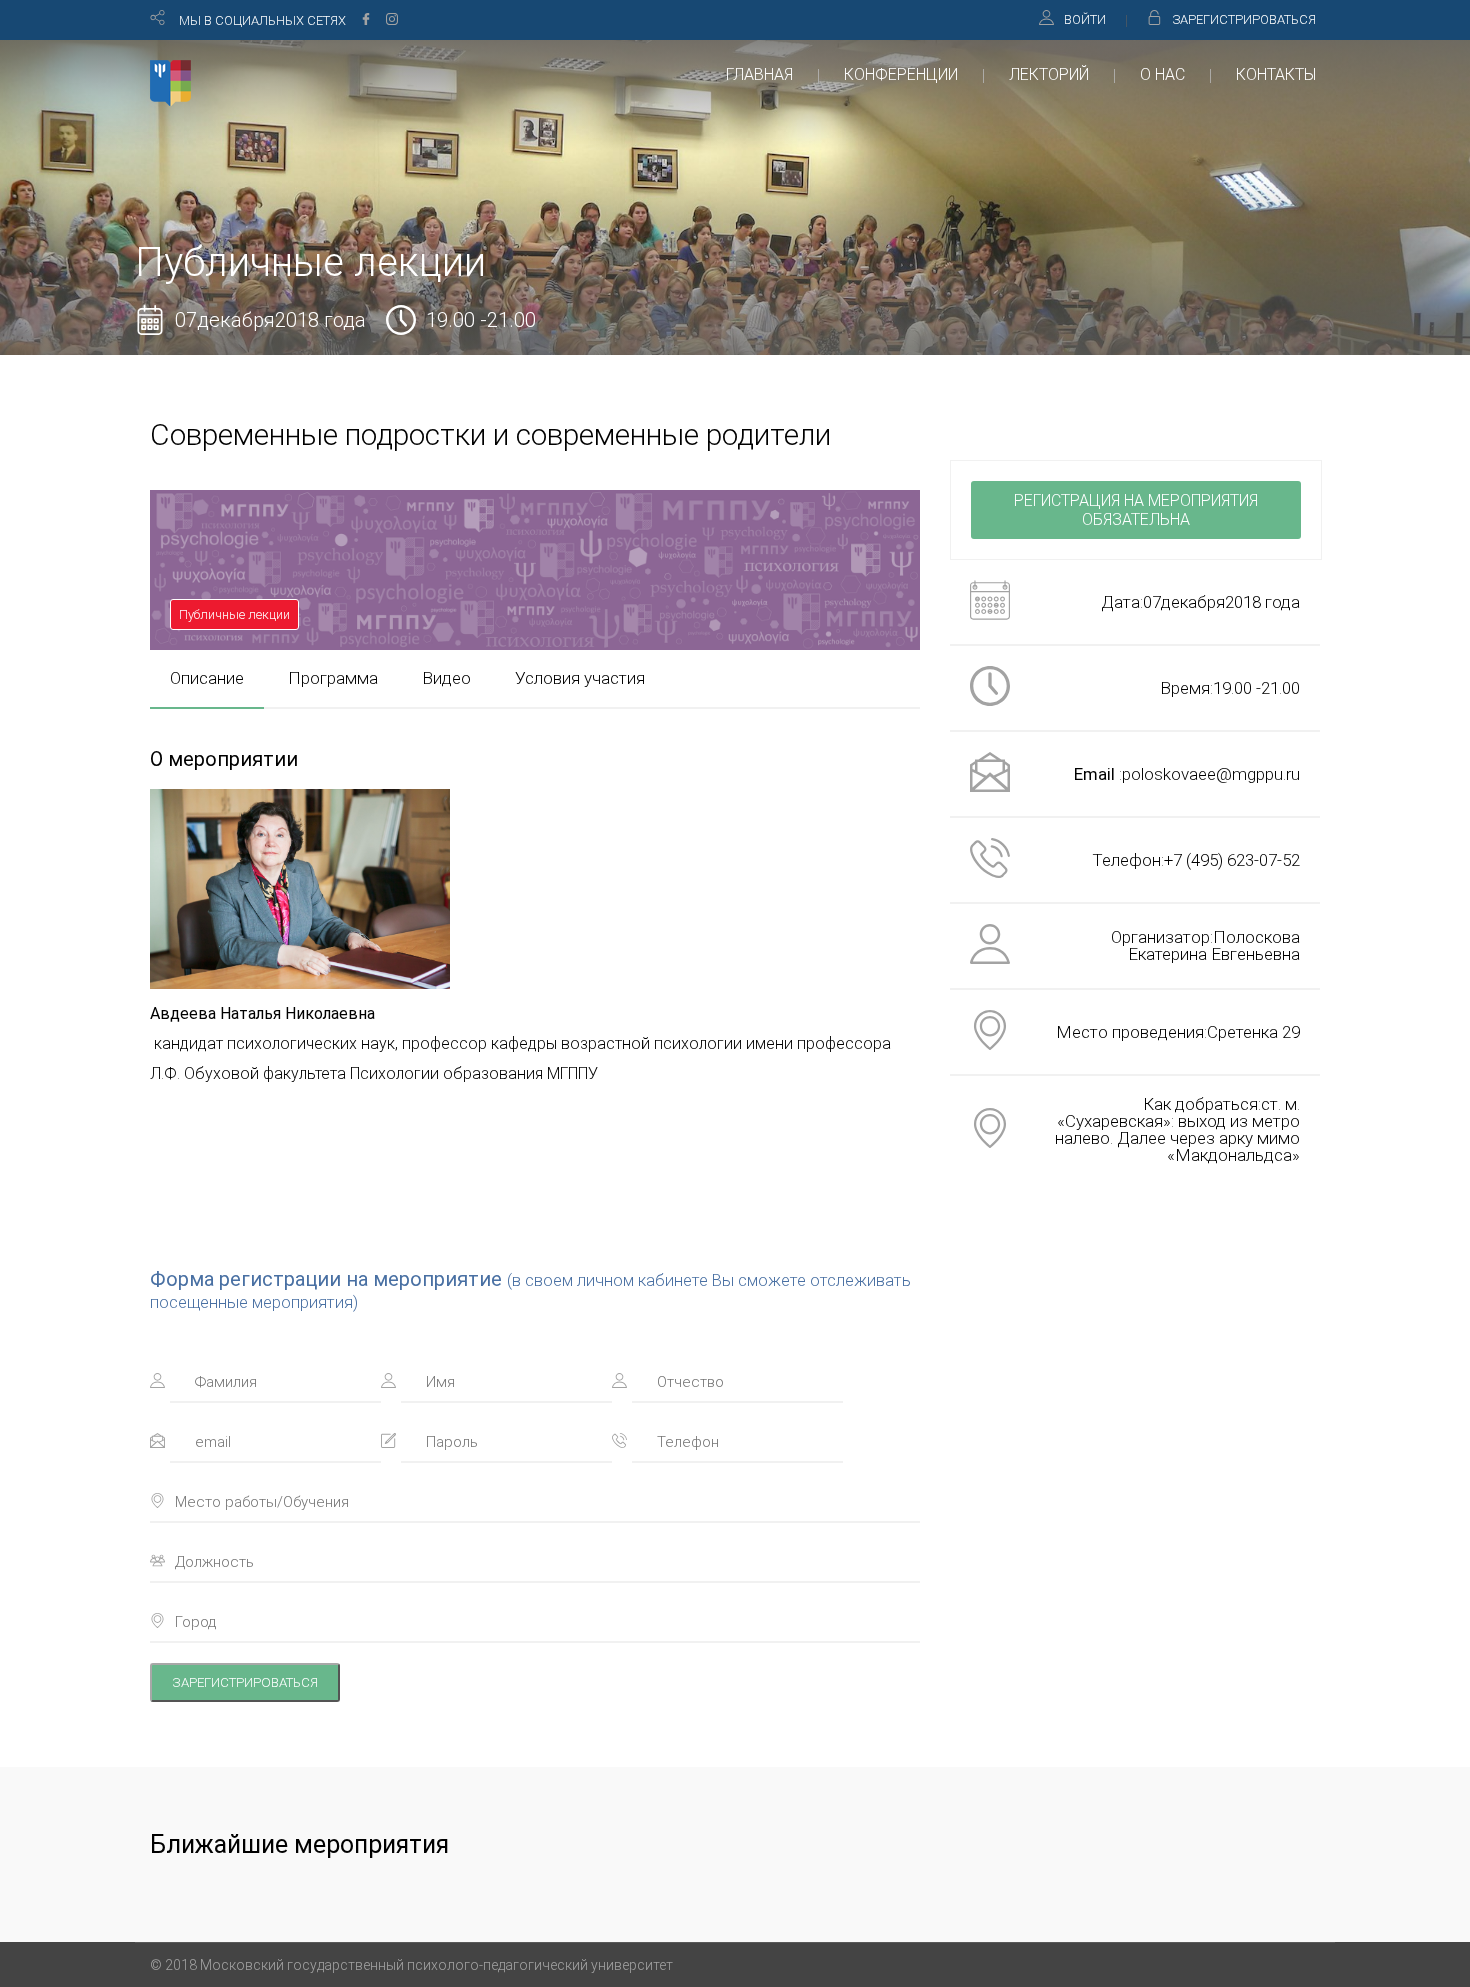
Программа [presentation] (333, 678)
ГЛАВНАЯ (759, 74)
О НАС (1162, 74)
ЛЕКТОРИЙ (1049, 74)
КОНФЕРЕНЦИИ (901, 74)
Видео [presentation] (446, 678)
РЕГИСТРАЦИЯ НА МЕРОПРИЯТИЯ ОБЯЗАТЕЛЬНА (1136, 510)
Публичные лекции (234, 614)
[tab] (207, 678)
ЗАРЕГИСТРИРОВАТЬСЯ (1244, 19)
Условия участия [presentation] (580, 678)
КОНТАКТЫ (1276, 74)
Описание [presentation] (207, 678)
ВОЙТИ (1085, 19)
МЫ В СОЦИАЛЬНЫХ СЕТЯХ (262, 20)
